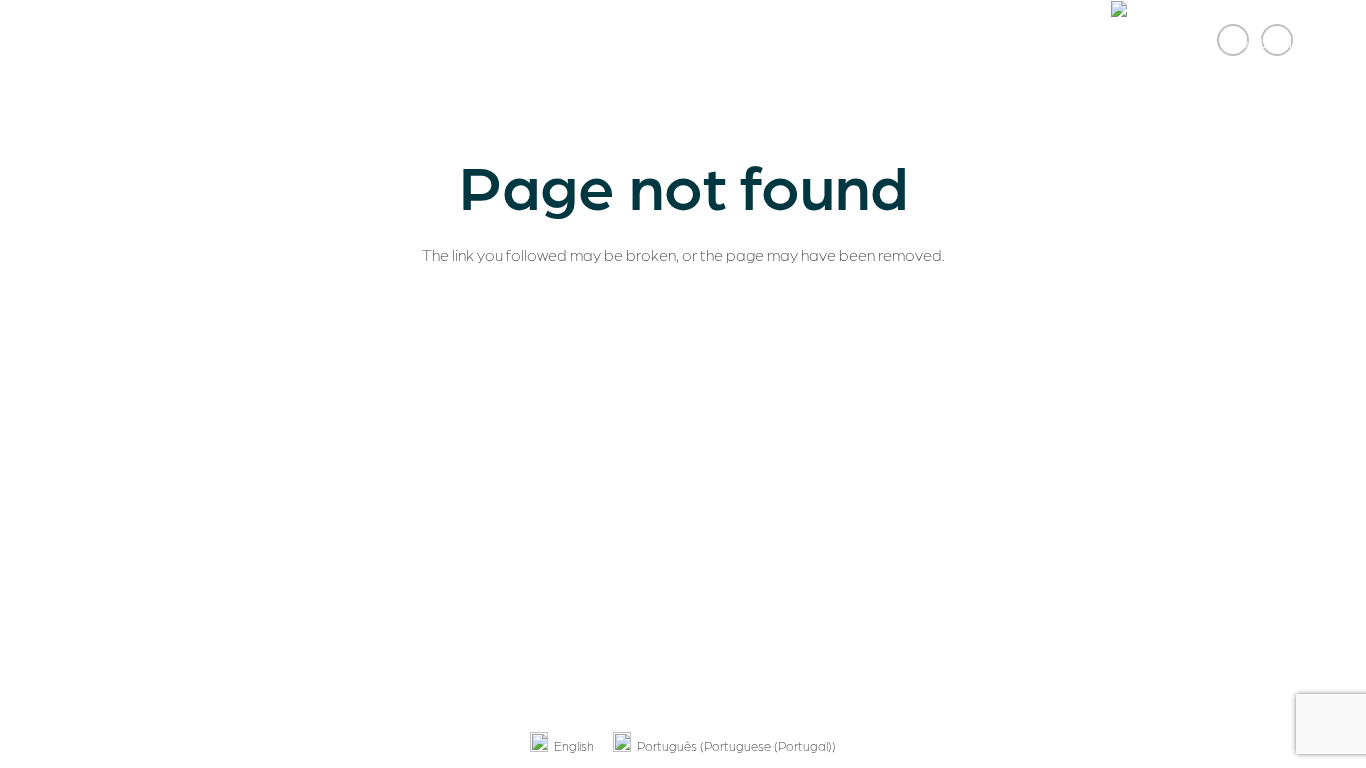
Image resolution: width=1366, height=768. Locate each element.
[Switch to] (1207, 40)
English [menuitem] (574, 745)
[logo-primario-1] (112, 40)
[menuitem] (562, 745)
